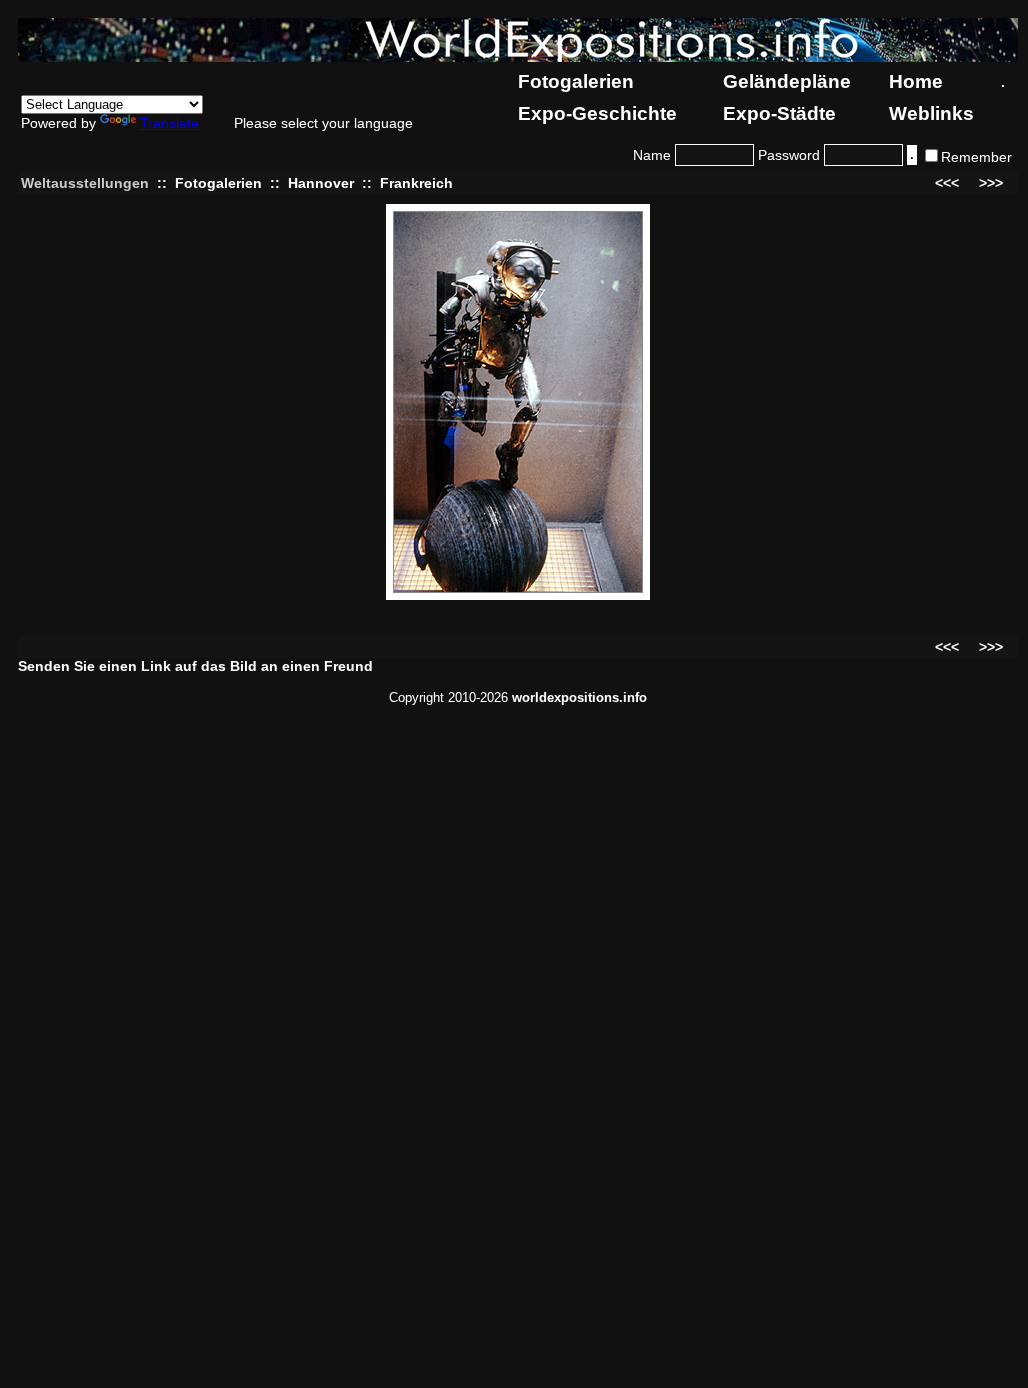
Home (916, 81)
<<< (947, 183)
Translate (169, 123)
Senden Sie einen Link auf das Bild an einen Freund (195, 666)
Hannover (321, 183)
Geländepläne (787, 81)
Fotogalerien (576, 81)
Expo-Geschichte (597, 113)
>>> (991, 183)
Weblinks (931, 113)
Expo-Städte (779, 113)
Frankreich (416, 183)
